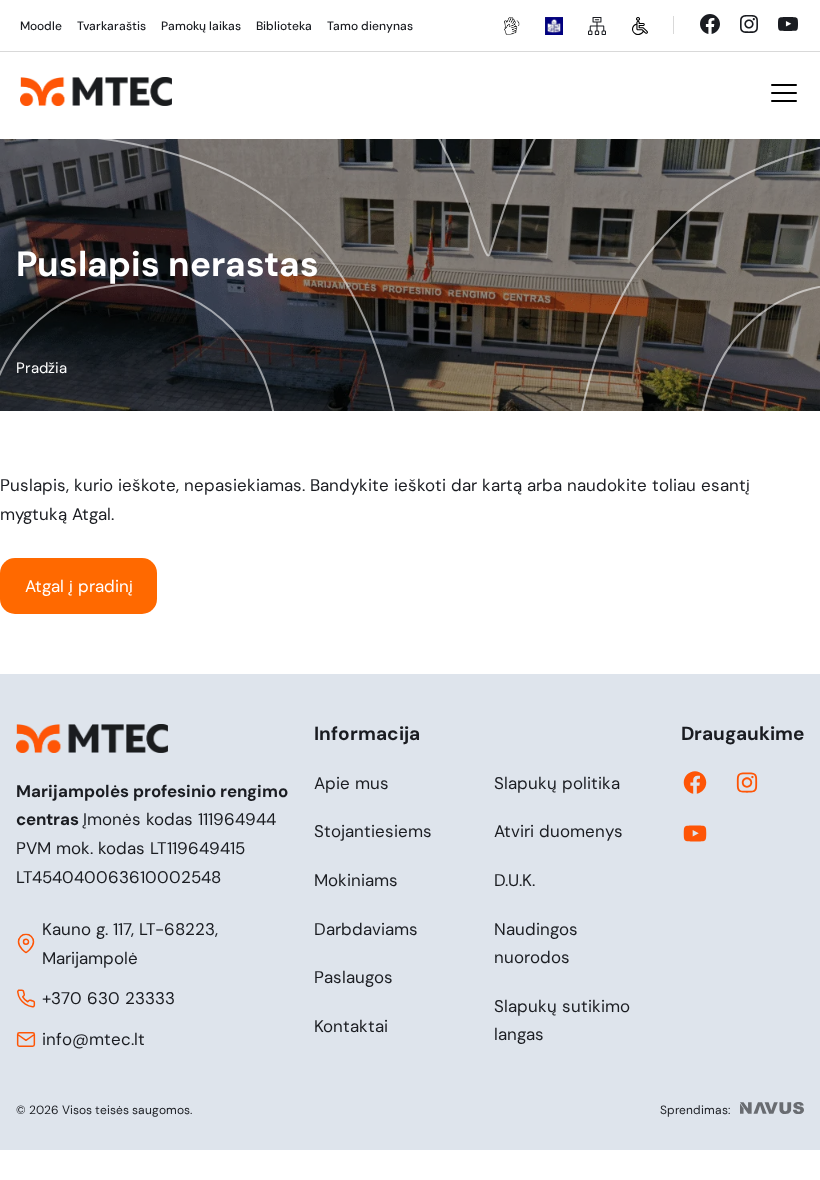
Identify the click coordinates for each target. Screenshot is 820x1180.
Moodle (41, 26)
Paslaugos (353, 977)
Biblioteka (284, 26)
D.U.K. (514, 880)
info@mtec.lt (93, 1039)
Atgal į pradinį (79, 586)
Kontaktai (351, 1026)
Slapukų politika (557, 783)
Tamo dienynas (370, 26)
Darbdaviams (366, 929)
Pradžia (41, 368)
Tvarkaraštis (111, 26)
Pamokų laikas (201, 26)
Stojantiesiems (373, 831)
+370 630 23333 (108, 998)
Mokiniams (356, 880)
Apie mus (351, 783)
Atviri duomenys (558, 831)
